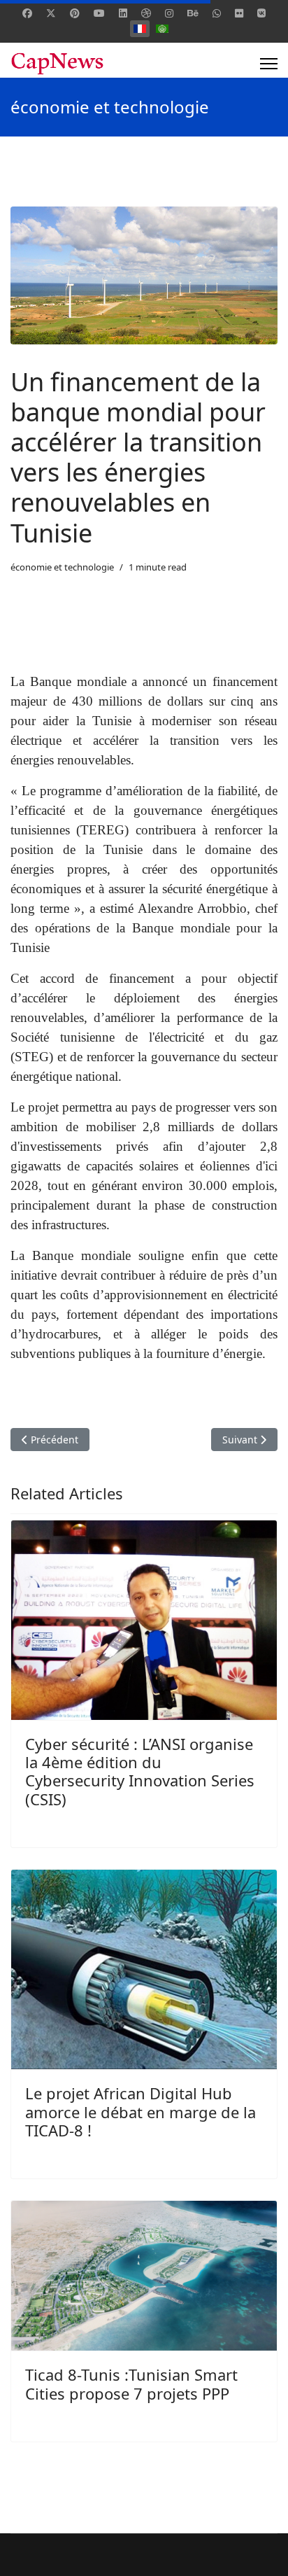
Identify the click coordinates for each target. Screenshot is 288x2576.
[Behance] (193, 13)
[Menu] (269, 64)
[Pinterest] (75, 13)
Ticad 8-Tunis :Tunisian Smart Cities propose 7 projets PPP (131, 2383)
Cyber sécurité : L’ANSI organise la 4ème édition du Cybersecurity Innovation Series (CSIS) (140, 1771)
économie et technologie (62, 567)
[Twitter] (51, 13)
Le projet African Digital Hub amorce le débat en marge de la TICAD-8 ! (141, 2112)
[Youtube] (99, 13)
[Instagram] (169, 13)
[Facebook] (27, 13)
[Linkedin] (123, 13)
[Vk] (261, 13)
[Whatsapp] (217, 13)
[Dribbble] (146, 13)
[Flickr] (239, 13)
